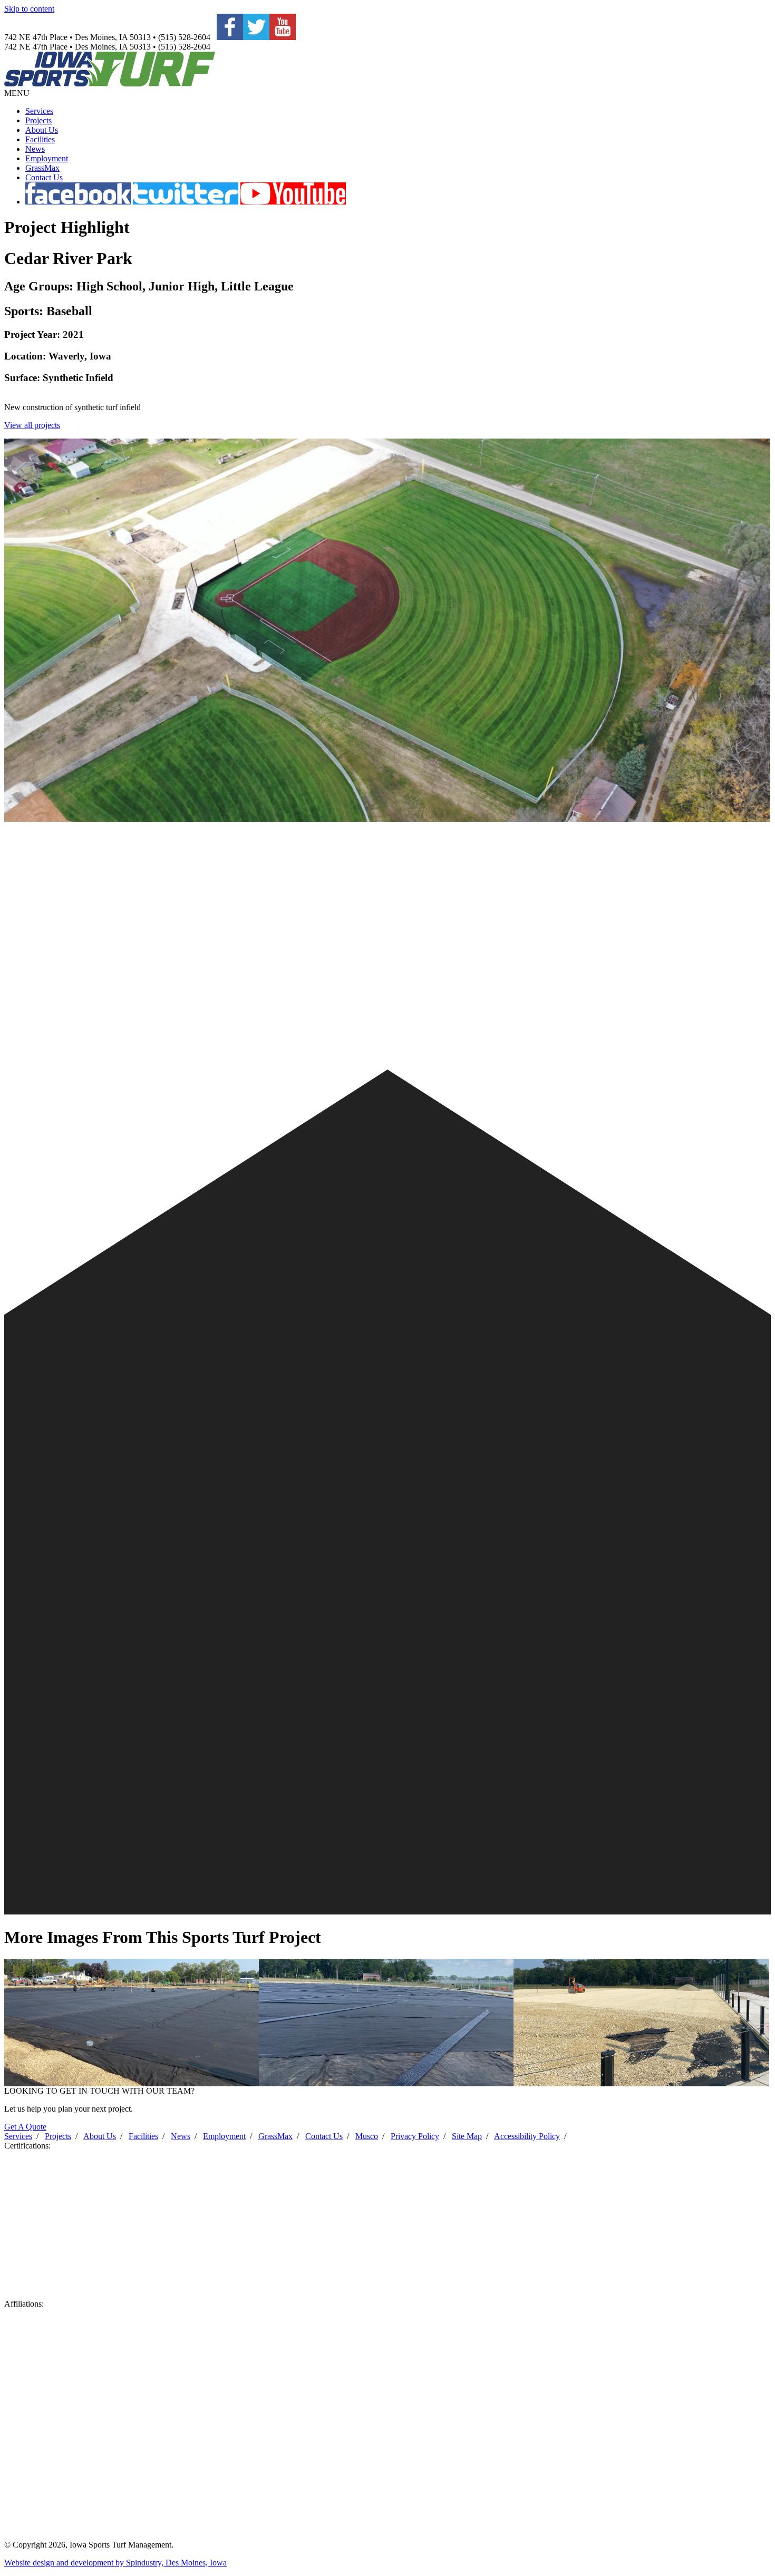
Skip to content (29, 9)
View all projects (32, 425)
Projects (38, 120)
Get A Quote (25, 2127)
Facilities (40, 139)
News (35, 149)
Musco (367, 2136)
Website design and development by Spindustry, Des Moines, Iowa (115, 2563)
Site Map (467, 2136)
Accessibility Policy (527, 2136)
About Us (42, 130)
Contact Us (44, 177)
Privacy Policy (415, 2136)
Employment (47, 158)
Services (39, 111)
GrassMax (42, 168)
